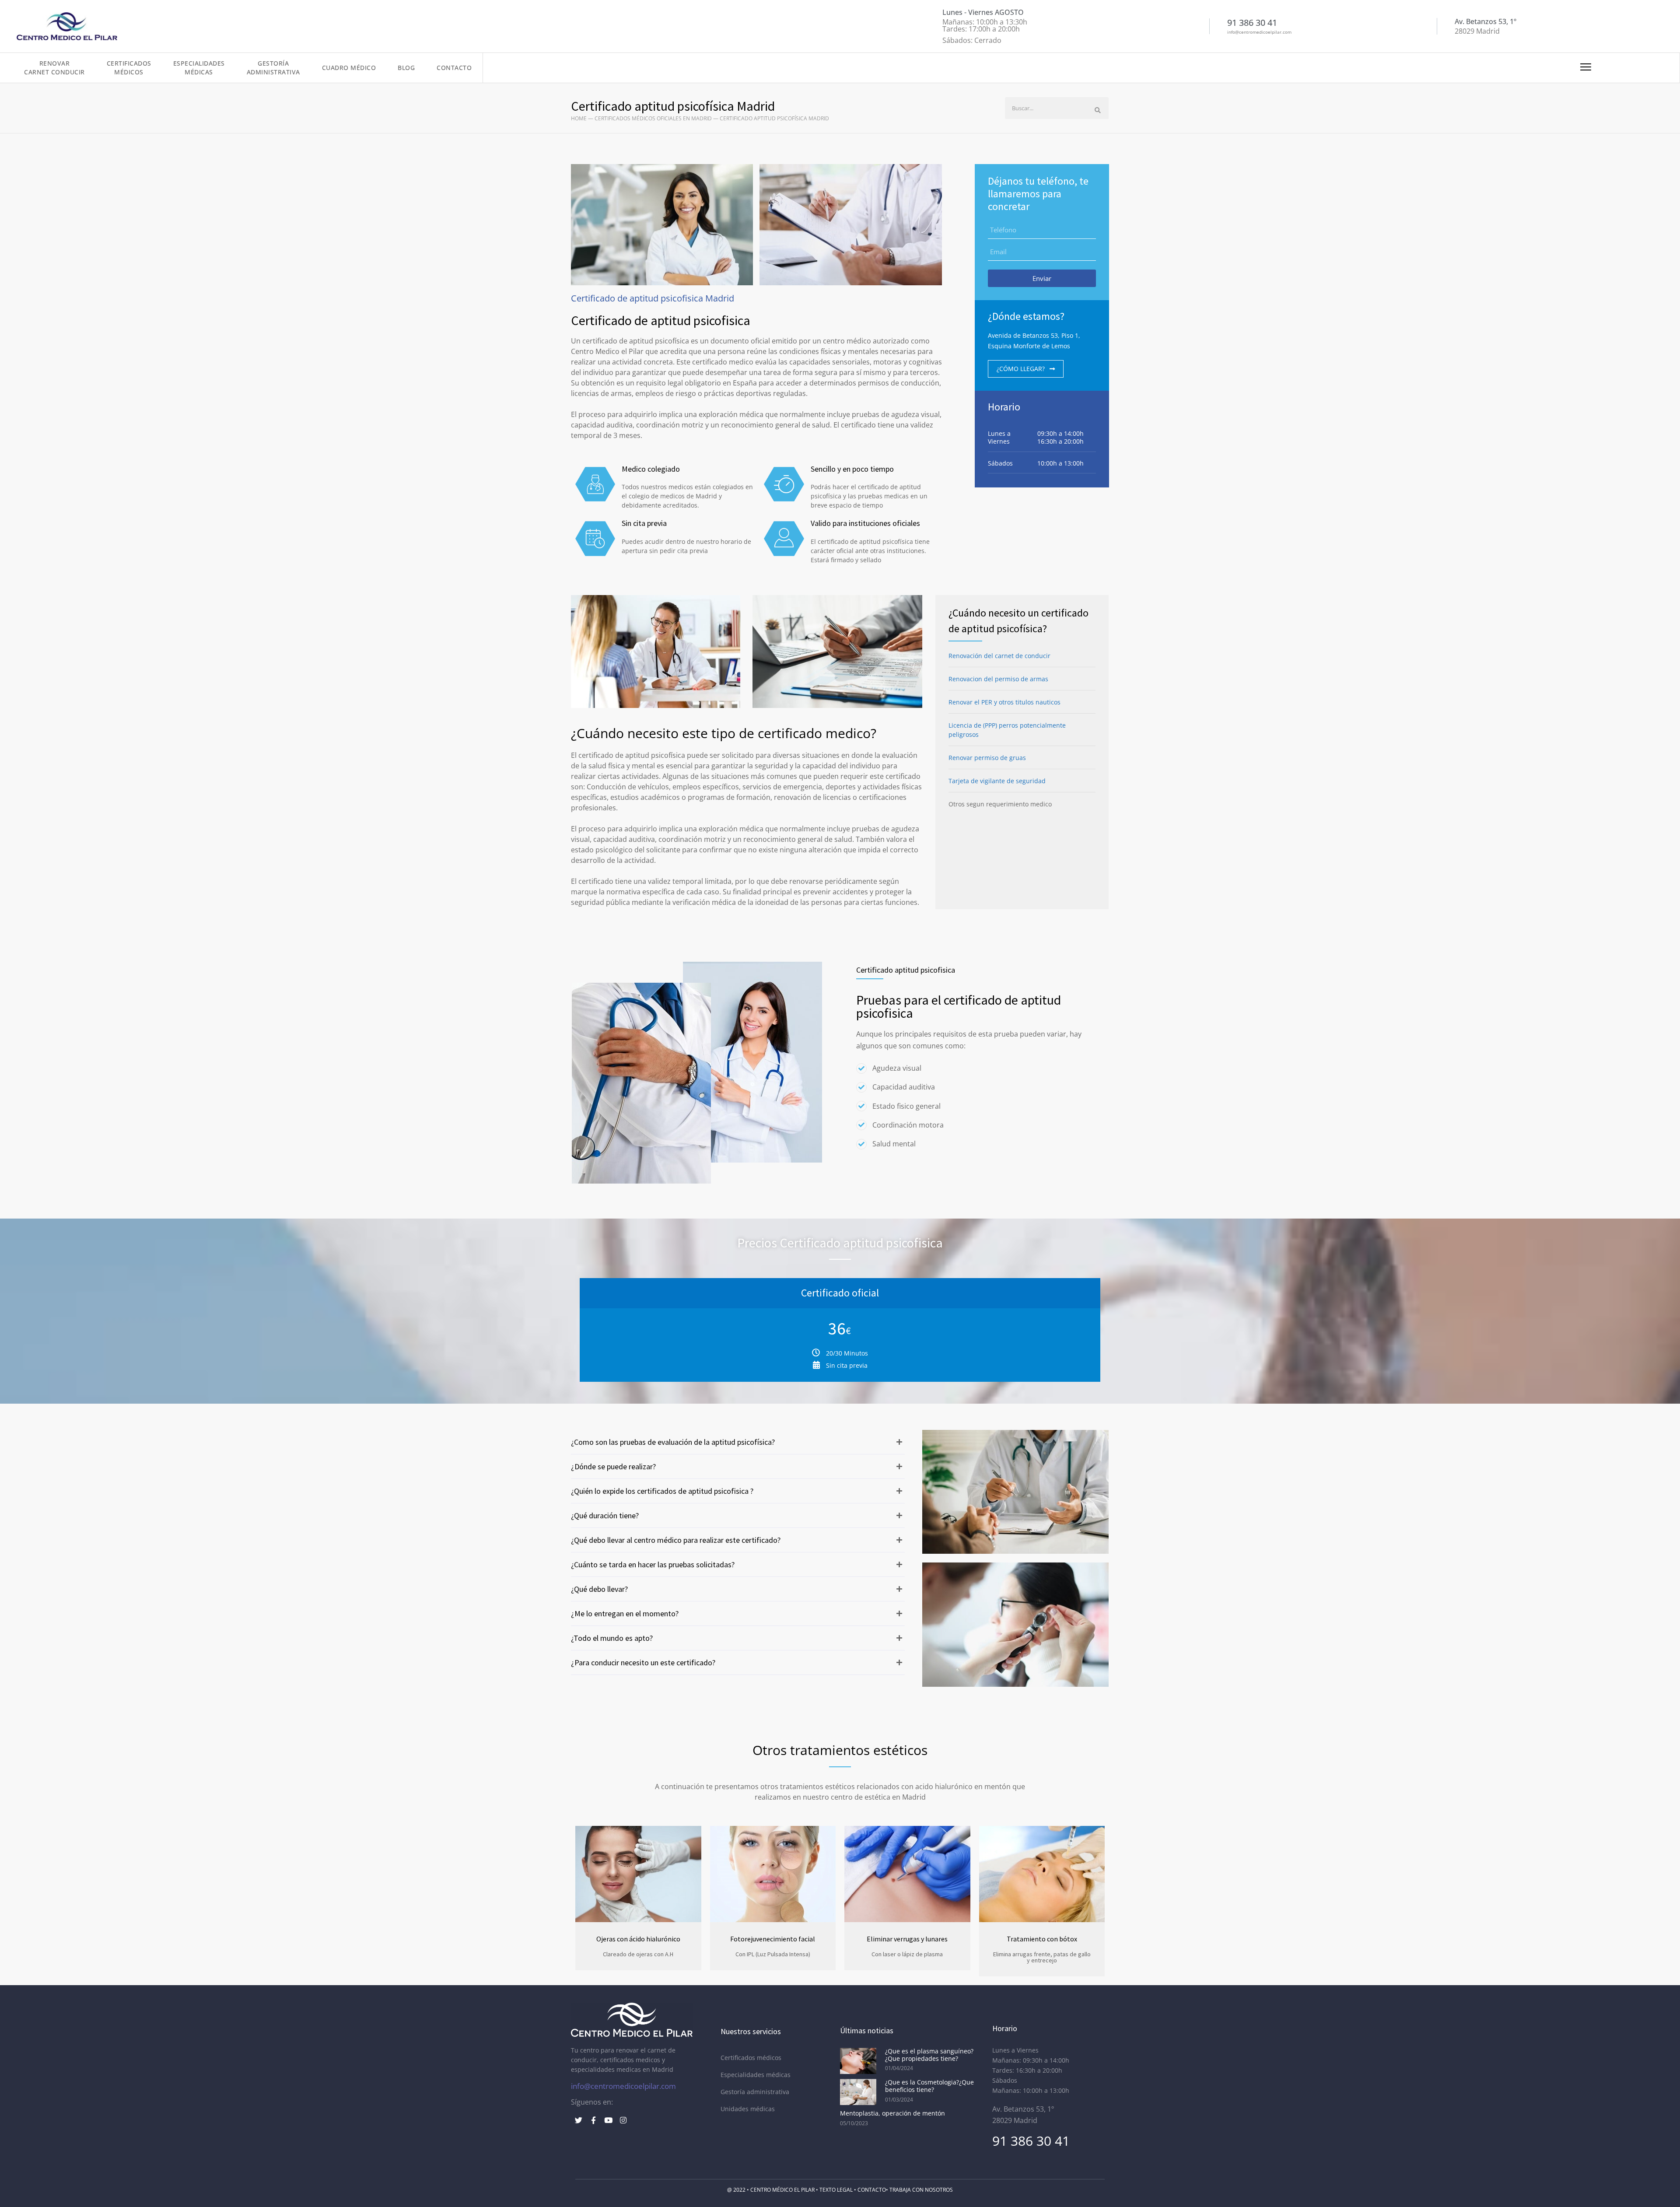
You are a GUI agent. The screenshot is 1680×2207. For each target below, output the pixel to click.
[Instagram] (623, 2120)
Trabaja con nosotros (921, 2190)
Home (579, 118)
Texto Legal (836, 2190)
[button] (738, 1442)
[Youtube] (608, 2120)
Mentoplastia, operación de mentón (892, 2113)
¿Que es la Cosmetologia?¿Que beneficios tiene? (929, 2086)
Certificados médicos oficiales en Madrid (653, 118)
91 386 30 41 (1031, 2141)
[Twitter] (578, 2120)
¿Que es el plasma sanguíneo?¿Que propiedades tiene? (929, 2055)
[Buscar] (1098, 110)
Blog (406, 68)
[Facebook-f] (593, 2120)
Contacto (454, 68)
